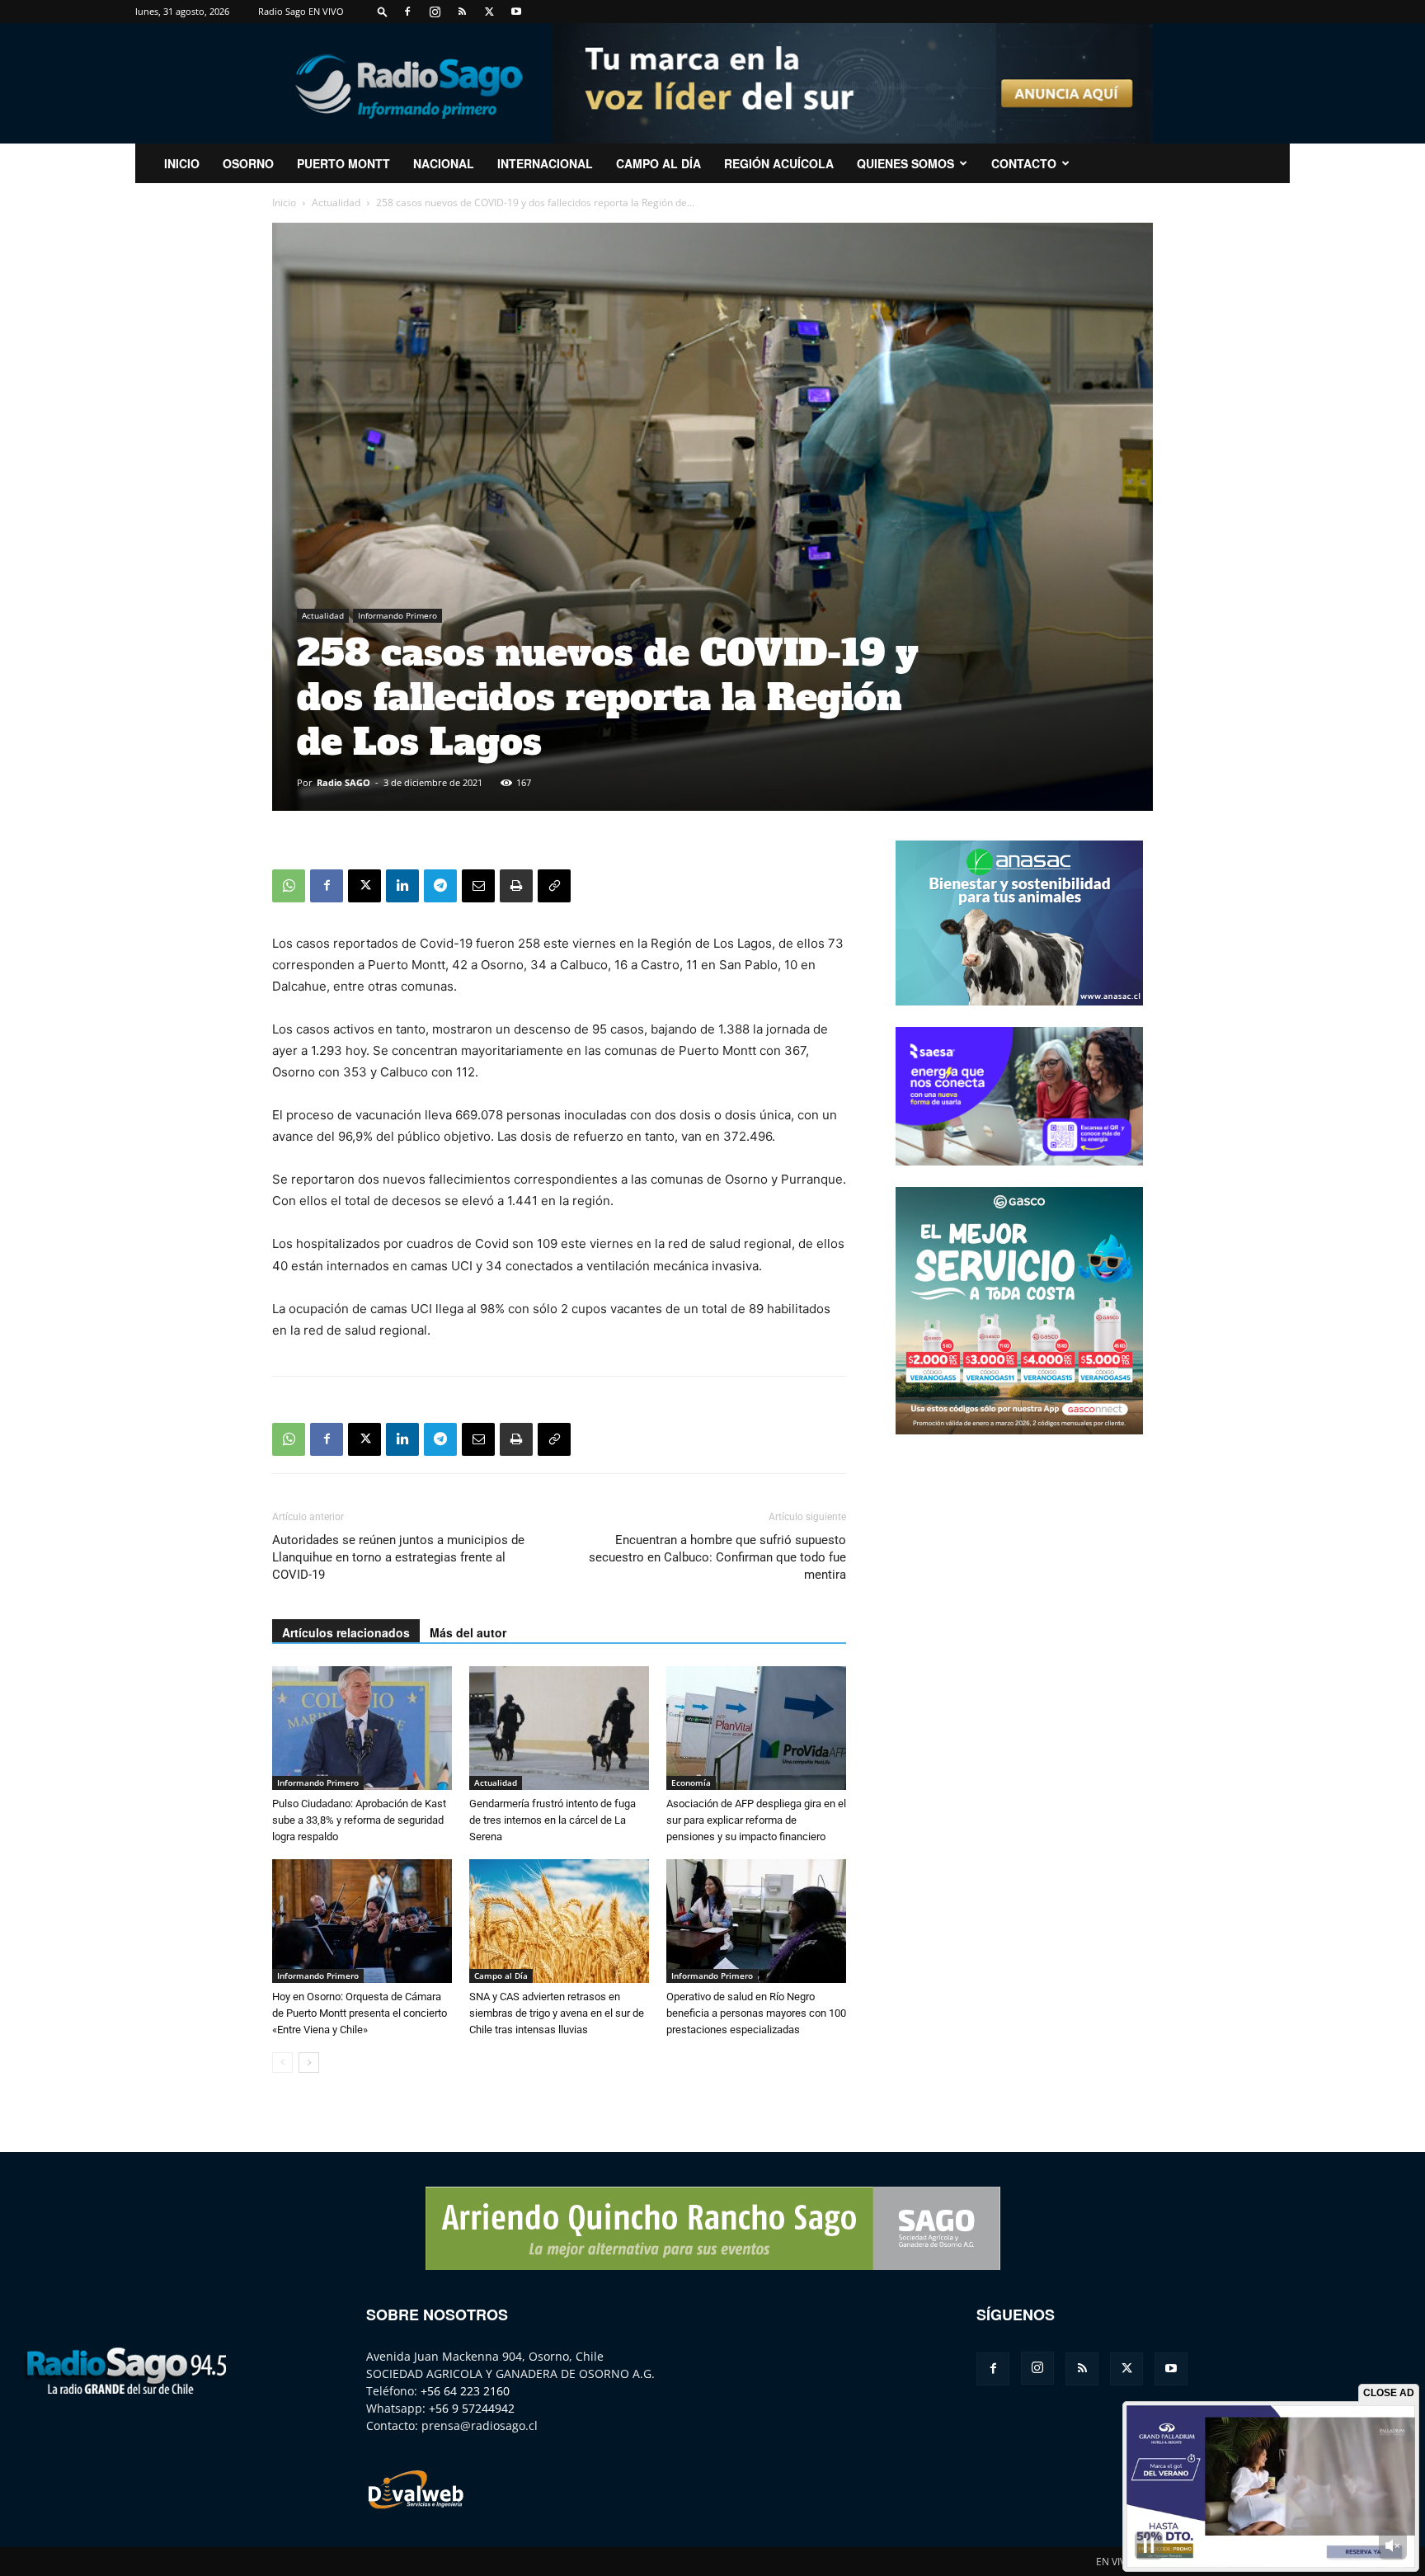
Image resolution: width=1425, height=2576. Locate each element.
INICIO (182, 163)
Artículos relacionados (346, 1632)
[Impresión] (516, 886)
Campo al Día (658, 163)
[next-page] (309, 2063)
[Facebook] (407, 12)
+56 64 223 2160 (465, 2391)
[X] (489, 12)
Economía (691, 1782)
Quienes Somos (905, 163)
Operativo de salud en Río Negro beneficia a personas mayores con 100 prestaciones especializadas (756, 2013)
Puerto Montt (343, 163)
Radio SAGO (343, 782)
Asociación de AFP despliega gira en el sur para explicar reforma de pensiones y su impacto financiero (756, 1820)
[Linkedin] (402, 886)
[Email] (478, 886)
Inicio (284, 203)
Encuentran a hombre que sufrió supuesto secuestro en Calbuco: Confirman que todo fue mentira (717, 1557)
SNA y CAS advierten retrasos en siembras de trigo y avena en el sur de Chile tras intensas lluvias (557, 2013)
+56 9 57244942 (472, 2408)
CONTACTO (1024, 163)
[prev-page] (282, 2063)
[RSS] (462, 12)
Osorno (248, 163)
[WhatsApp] (289, 886)
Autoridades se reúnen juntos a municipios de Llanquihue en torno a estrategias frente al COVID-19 (398, 1557)
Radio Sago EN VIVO (301, 11)
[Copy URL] (554, 886)
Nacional (444, 163)
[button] (383, 11)
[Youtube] (516, 12)
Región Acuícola (779, 163)
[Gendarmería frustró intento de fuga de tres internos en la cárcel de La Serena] (559, 1728)
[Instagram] (435, 12)
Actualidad (336, 203)
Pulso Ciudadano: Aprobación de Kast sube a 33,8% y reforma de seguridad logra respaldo (359, 1820)
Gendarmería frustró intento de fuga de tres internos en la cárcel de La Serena (553, 1820)
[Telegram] (440, 886)
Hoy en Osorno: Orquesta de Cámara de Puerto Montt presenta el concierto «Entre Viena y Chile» (360, 2013)
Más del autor (468, 1632)
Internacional (545, 163)
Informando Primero (397, 615)
